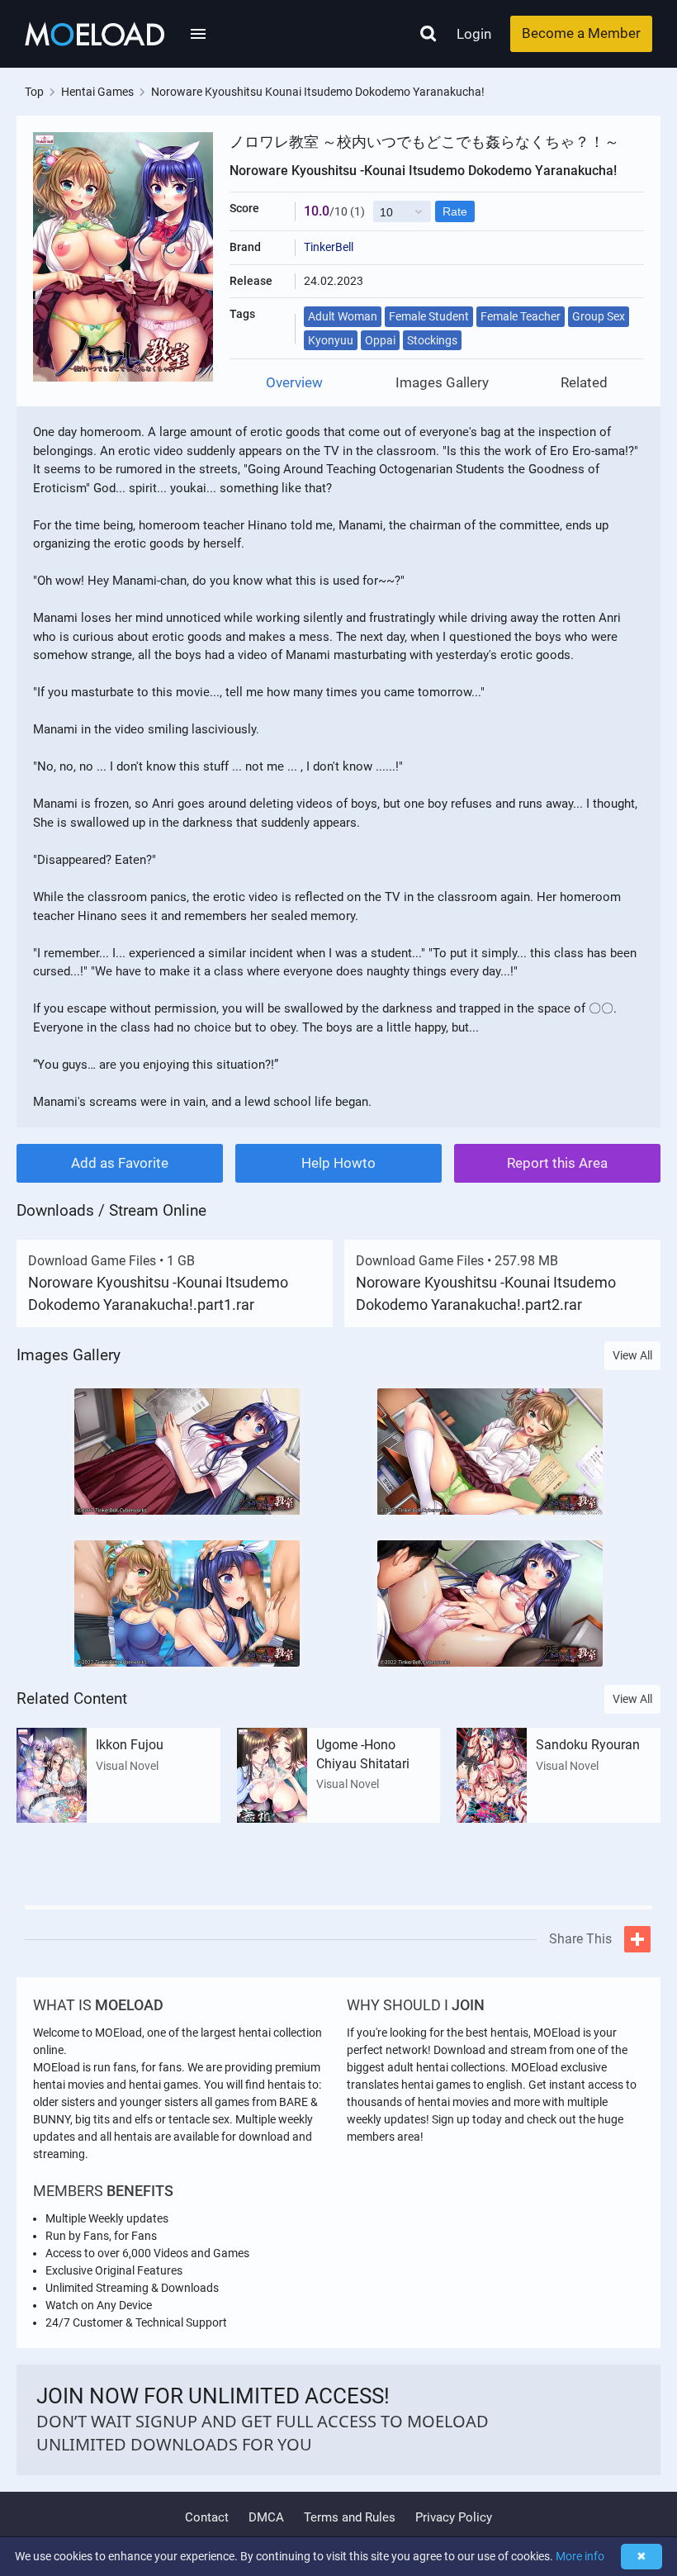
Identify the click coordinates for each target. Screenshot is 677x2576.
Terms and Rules (350, 2517)
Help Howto (338, 1163)
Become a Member (581, 33)
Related (584, 383)
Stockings (432, 340)
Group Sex (599, 316)
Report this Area (557, 1163)
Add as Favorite (120, 1163)
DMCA (266, 2517)
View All (632, 1355)
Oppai (380, 340)
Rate (455, 211)
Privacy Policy (454, 2517)
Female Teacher (521, 316)
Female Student (429, 316)
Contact (207, 2517)
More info (580, 2556)
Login (474, 34)
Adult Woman (343, 316)
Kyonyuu (331, 340)
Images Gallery (442, 383)
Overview (294, 383)
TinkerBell (329, 247)
